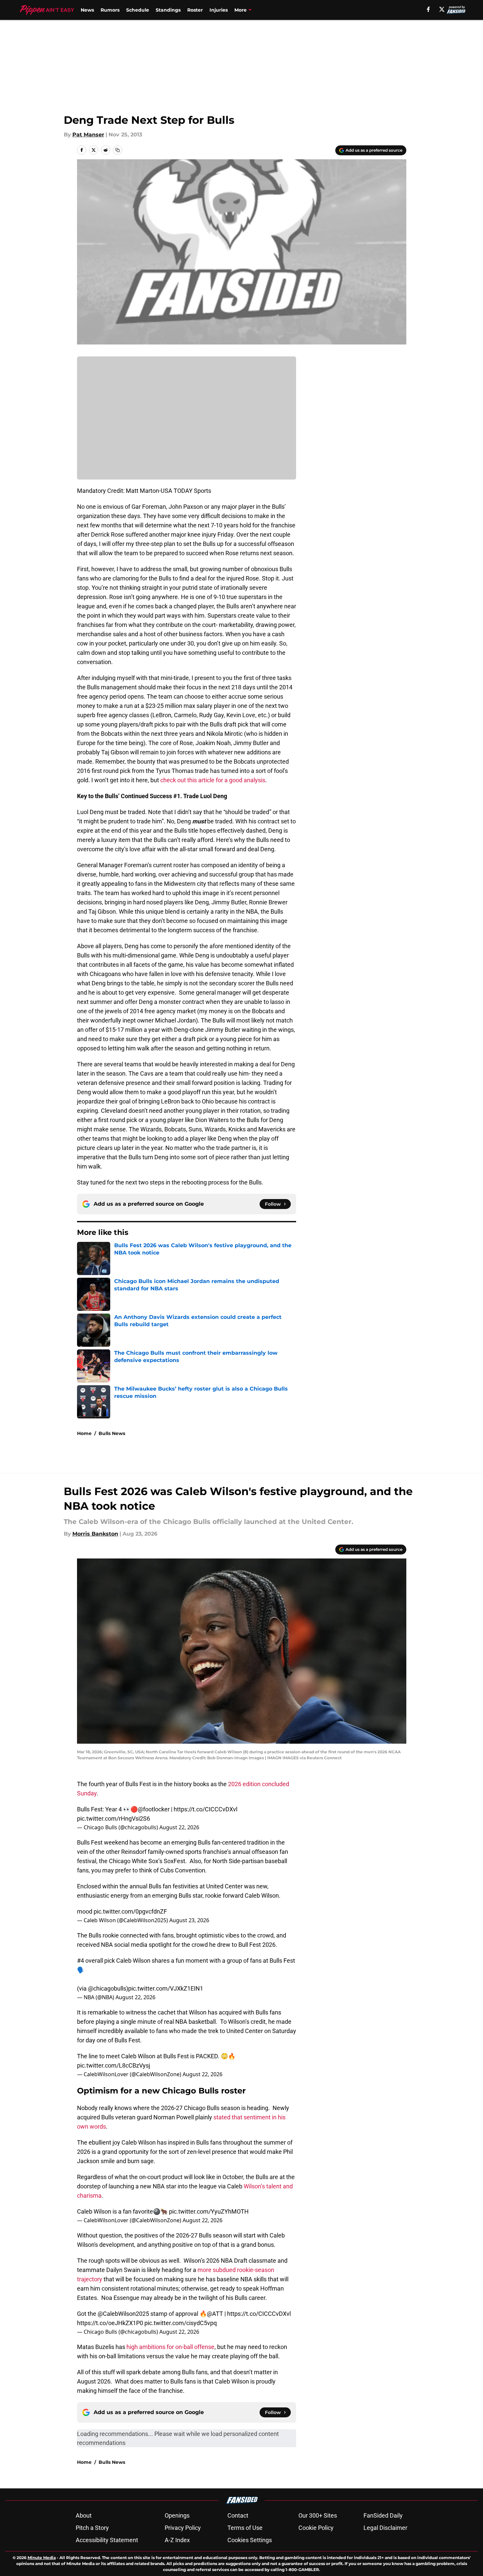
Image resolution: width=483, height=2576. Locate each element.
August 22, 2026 (179, 1827)
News (87, 10)
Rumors (110, 10)
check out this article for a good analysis (213, 780)
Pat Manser (88, 135)
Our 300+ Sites (318, 2515)
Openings (177, 2515)
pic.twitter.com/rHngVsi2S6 (114, 1818)
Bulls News (112, 1433)
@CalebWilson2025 (123, 2314)
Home (84, 1433)
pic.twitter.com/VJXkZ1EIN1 (166, 1988)
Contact (238, 2515)
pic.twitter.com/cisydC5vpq (181, 2323)
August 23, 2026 (189, 1920)
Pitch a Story (92, 2528)
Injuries (219, 10)
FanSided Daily (383, 2515)
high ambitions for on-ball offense (170, 2347)
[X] (442, 9)
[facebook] (428, 9)
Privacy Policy (183, 2528)
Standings (168, 10)
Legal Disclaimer (385, 2528)
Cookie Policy (316, 2528)
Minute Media (42, 2558)
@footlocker (154, 1809)
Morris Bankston (95, 1534)
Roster (195, 10)
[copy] (118, 150)
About (84, 2515)
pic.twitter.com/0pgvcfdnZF (130, 1911)
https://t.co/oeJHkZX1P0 (110, 2323)
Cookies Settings (250, 2540)
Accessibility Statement (107, 2540)
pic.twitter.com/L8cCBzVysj (114, 2065)
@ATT (215, 2314)
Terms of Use (245, 2528)
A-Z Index (177, 2540)
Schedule (138, 10)
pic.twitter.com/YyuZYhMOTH (209, 2211)
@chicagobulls (107, 1988)
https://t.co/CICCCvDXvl (205, 1809)
